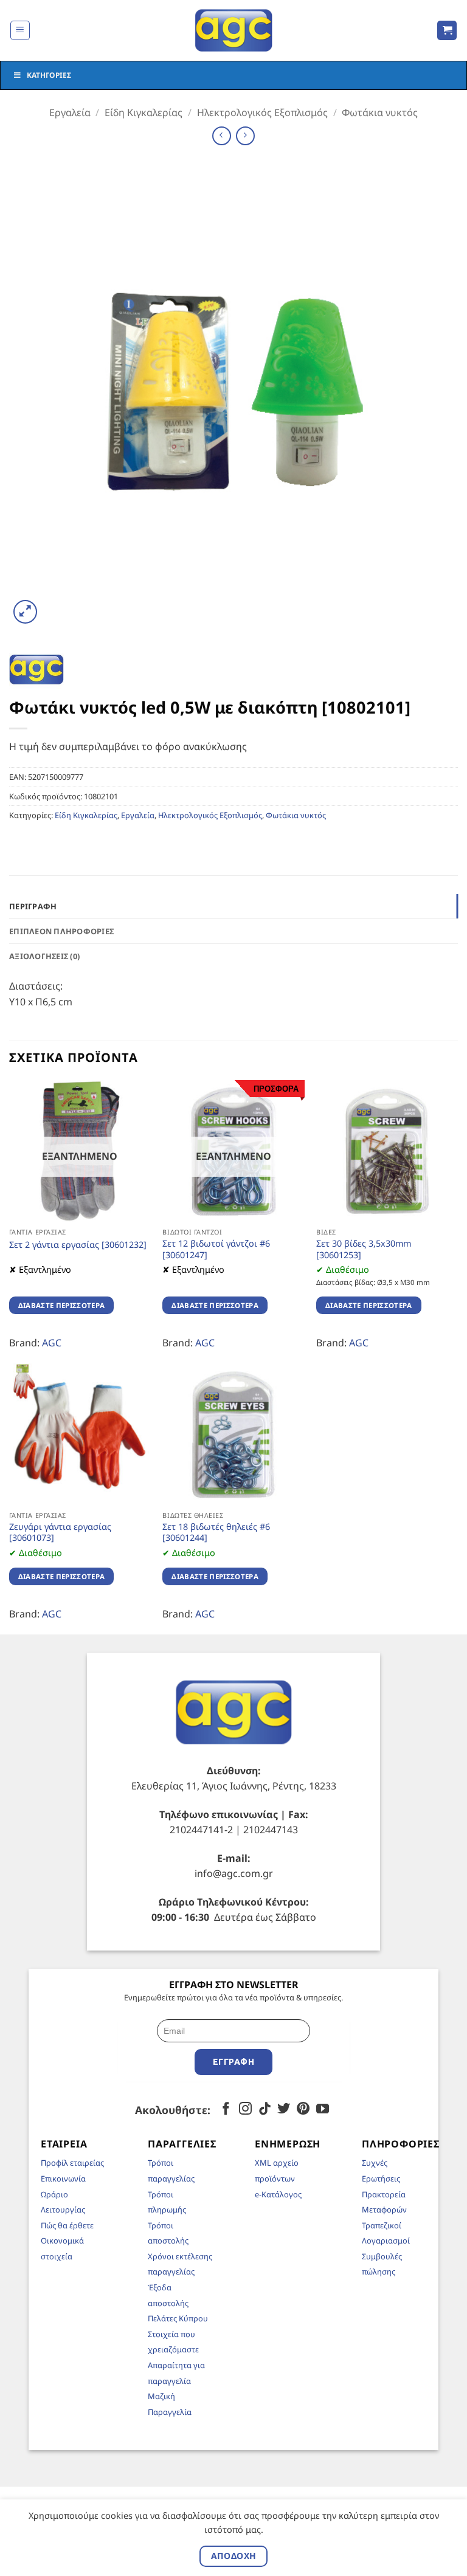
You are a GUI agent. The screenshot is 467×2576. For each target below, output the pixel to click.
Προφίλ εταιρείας (72, 2163)
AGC (52, 1343)
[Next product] (222, 136)
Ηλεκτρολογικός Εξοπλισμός (262, 112)
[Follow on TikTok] (265, 2109)
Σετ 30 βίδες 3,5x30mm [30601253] (364, 1249)
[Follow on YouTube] (323, 2109)
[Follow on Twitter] (284, 2109)
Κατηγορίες (49, 75)
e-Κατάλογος (278, 2194)
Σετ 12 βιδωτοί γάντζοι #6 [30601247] (216, 1249)
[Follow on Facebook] (226, 2109)
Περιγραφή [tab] (33, 906)
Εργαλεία (70, 112)
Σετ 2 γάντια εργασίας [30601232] (78, 1245)
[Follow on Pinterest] (303, 2109)
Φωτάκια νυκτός (380, 112)
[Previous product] (245, 136)
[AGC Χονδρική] (234, 30)
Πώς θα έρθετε (67, 2225)
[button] (20, 30)
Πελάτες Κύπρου (178, 2318)
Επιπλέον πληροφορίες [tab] (61, 931)
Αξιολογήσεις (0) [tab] (44, 956)
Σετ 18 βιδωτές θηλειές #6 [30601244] (216, 1533)
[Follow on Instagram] (245, 2109)
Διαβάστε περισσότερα (62, 1305)
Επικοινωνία (63, 2178)
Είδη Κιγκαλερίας (144, 112)
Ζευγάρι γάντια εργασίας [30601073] (60, 1533)
